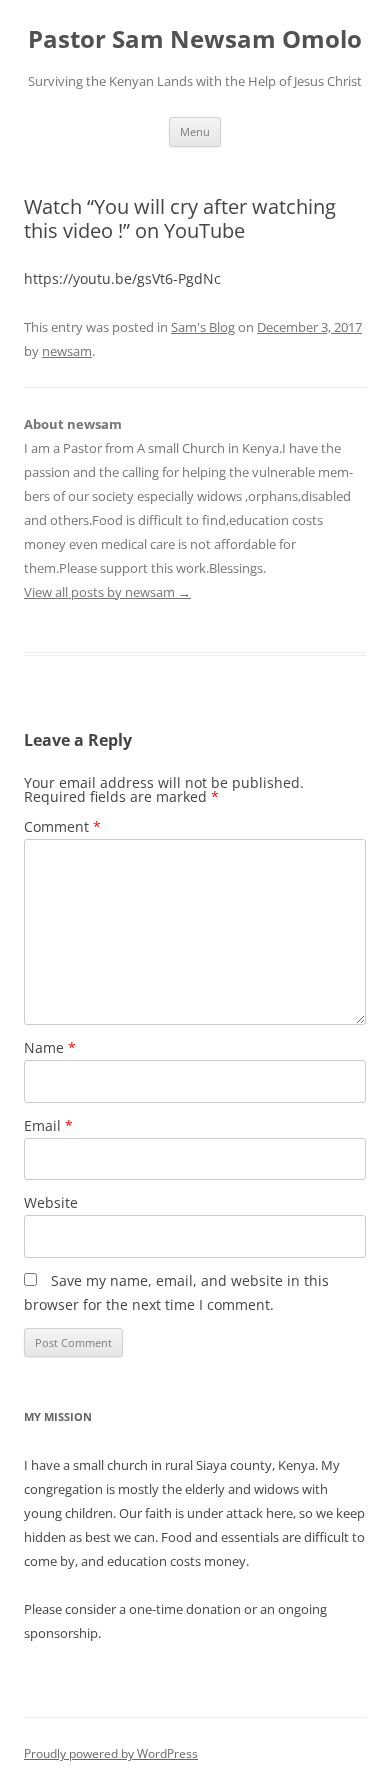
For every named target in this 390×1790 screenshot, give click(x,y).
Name (50, 1047)
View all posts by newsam (107, 592)
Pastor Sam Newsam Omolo (195, 39)
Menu (195, 131)
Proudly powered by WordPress (111, 1753)
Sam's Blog (203, 327)
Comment (62, 826)
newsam (67, 351)
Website (51, 1202)
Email (48, 1125)
